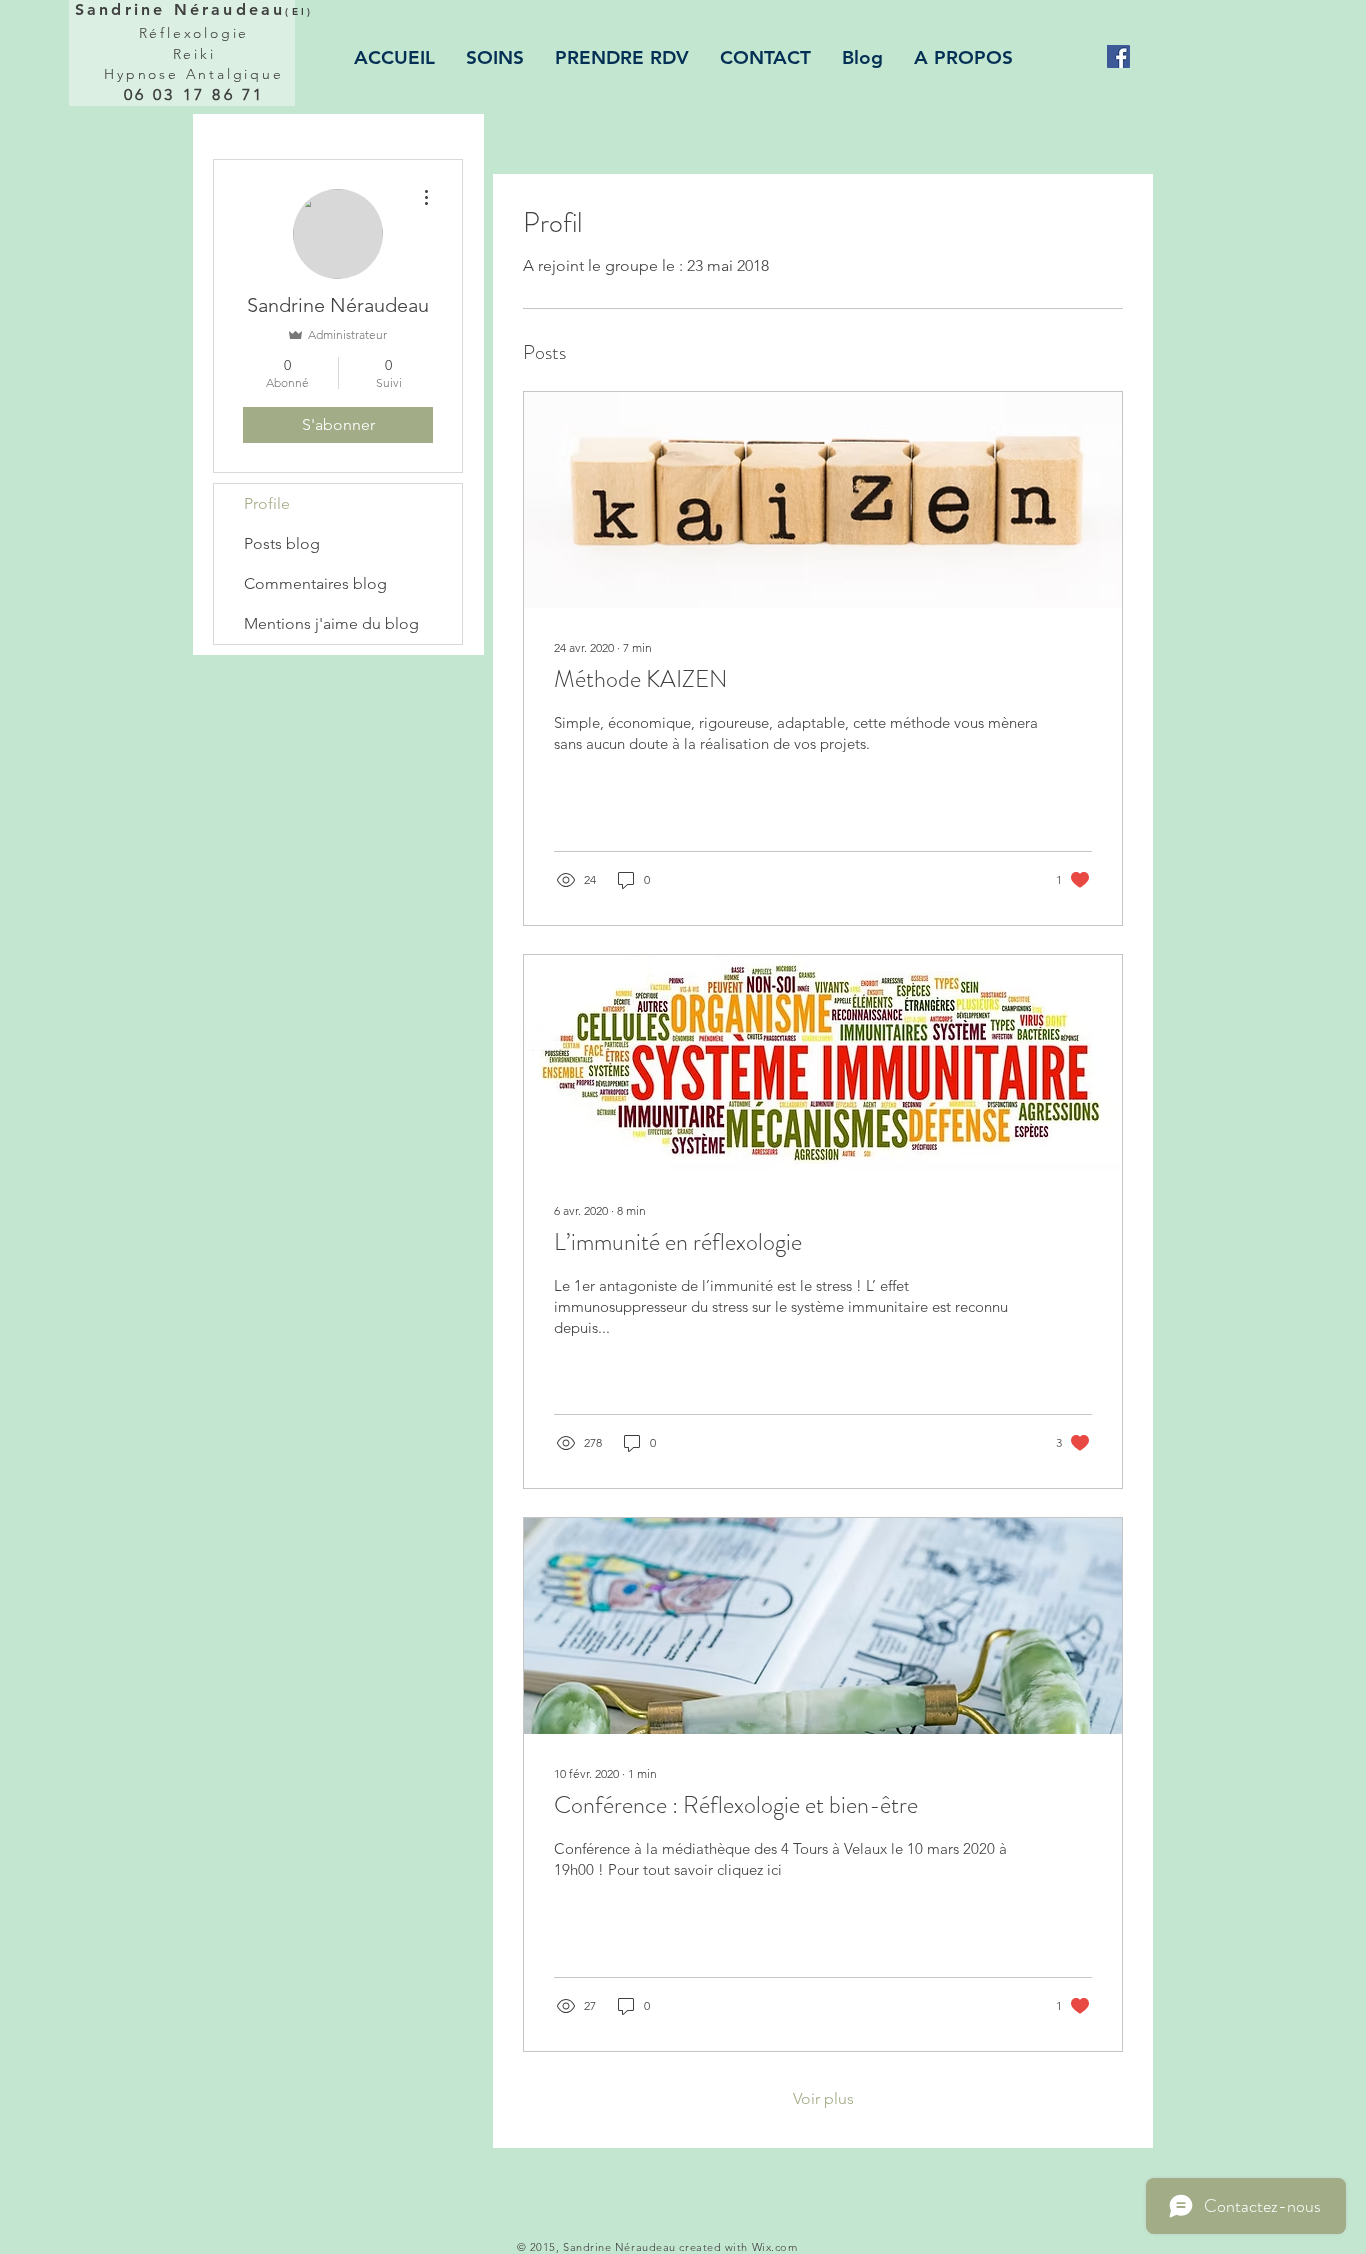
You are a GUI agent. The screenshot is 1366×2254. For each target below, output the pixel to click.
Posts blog (282, 543)
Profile (267, 503)
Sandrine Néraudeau (194, 9)
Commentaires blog (315, 583)
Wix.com (775, 2247)
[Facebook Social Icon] (1118, 56)
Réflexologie (194, 33)
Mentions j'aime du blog (331, 623)
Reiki (194, 54)
